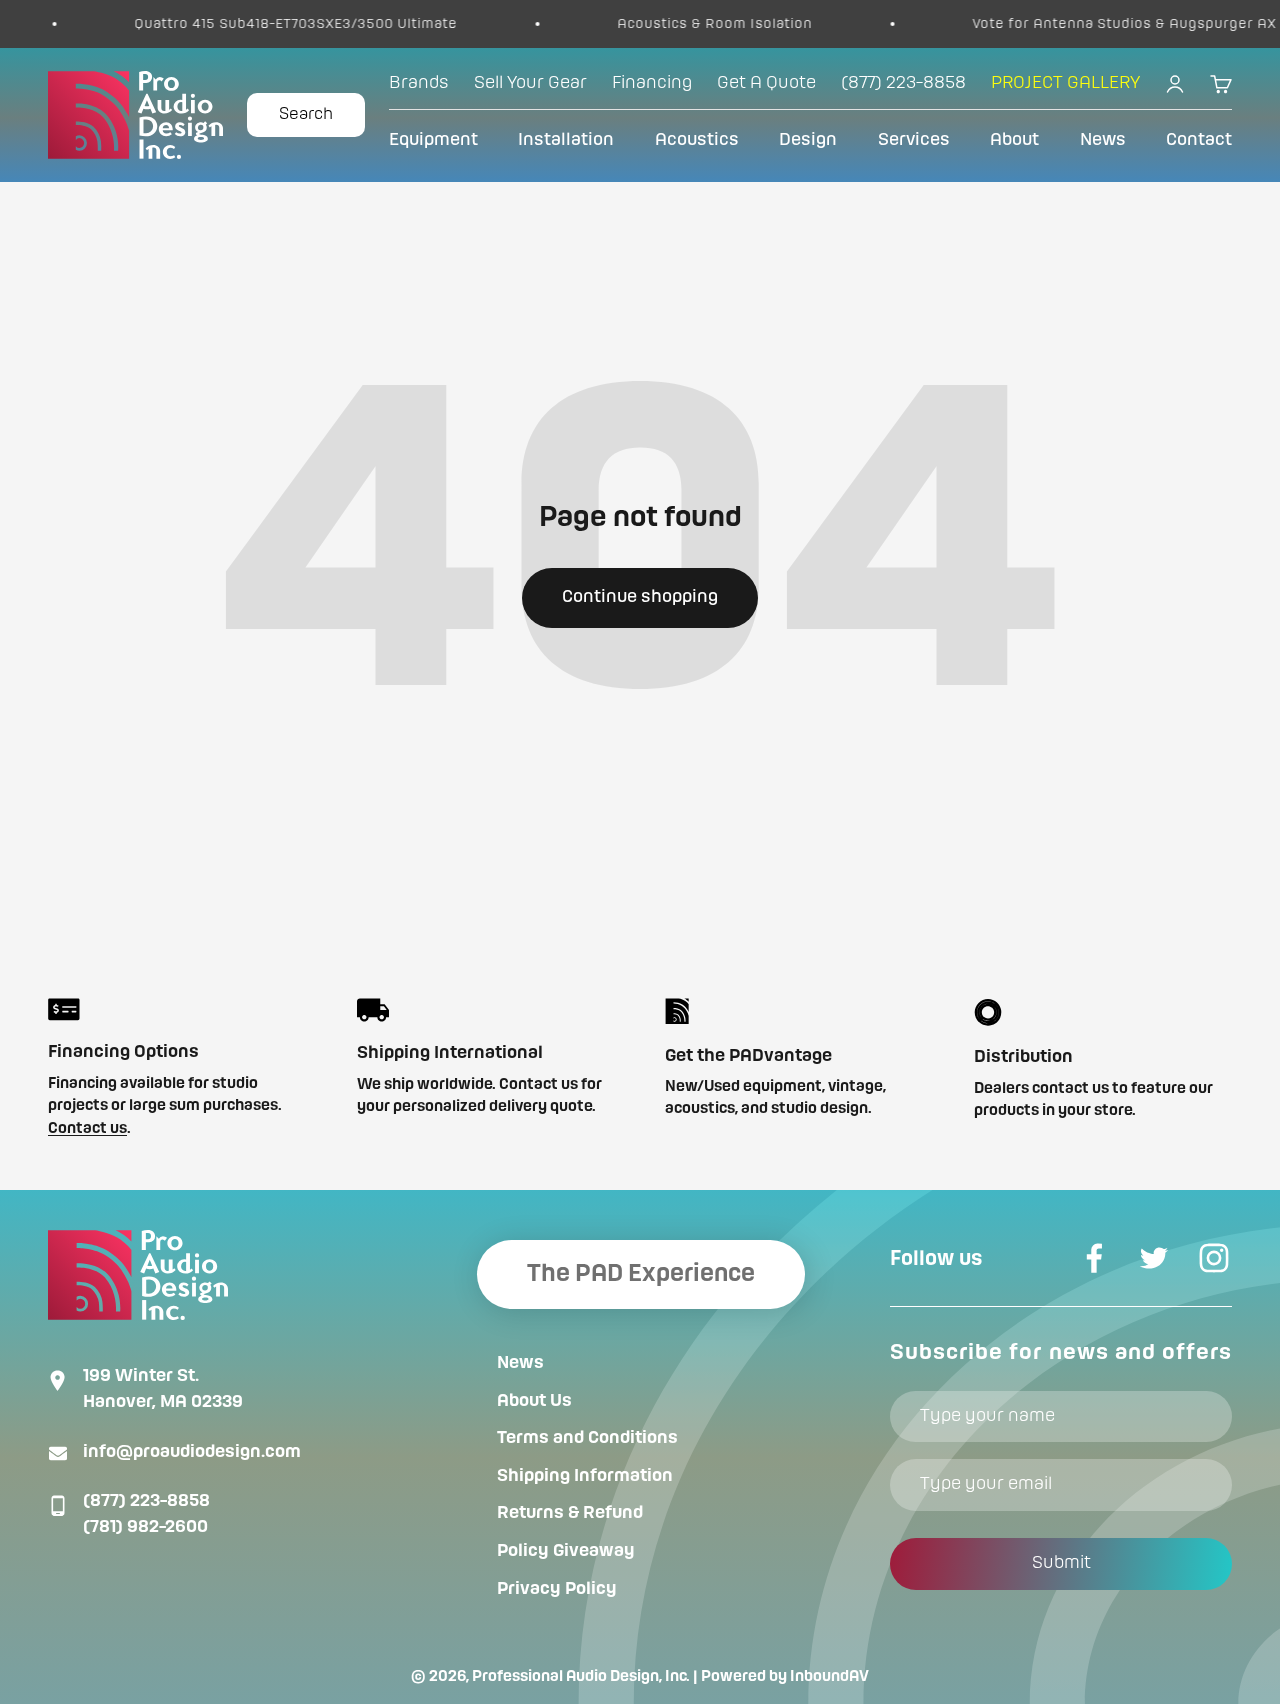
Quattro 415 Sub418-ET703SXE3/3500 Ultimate (260, 24)
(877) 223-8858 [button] (903, 83)
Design (808, 140)
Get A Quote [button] (766, 83)
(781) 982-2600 (145, 1527)
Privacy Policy (557, 1589)
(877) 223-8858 (146, 1501)
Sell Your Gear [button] (530, 83)
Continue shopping (640, 597)
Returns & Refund (570, 1513)
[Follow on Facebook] (1094, 1258)
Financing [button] (652, 83)
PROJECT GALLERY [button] (1065, 83)
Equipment (433, 140)
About (1014, 140)
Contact (1199, 140)
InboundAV (829, 1677)
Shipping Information (585, 1476)
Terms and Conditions (587, 1438)
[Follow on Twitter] (1154, 1258)
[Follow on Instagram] (1214, 1258)
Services (914, 140)
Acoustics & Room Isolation (679, 24)
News (1103, 140)
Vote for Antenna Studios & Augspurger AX (1089, 24)
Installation (566, 140)
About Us (534, 1401)
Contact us (87, 1129)
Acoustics (697, 140)
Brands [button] (419, 83)
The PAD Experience (641, 1274)
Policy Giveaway (566, 1551)
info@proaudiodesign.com (192, 1452)
